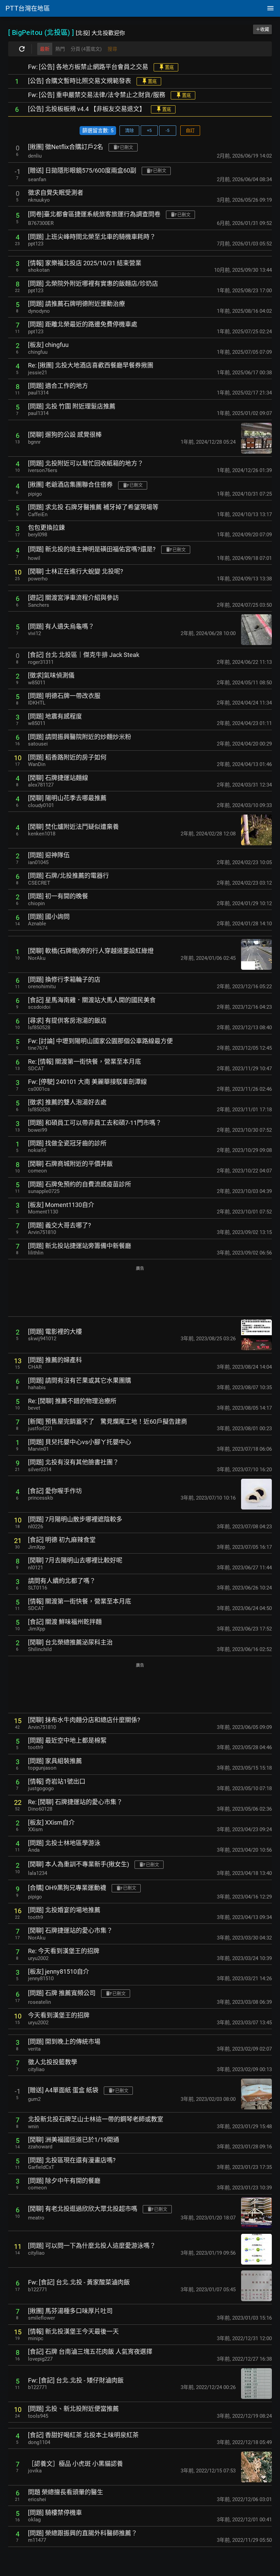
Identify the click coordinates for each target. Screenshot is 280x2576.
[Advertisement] (140, 1292)
